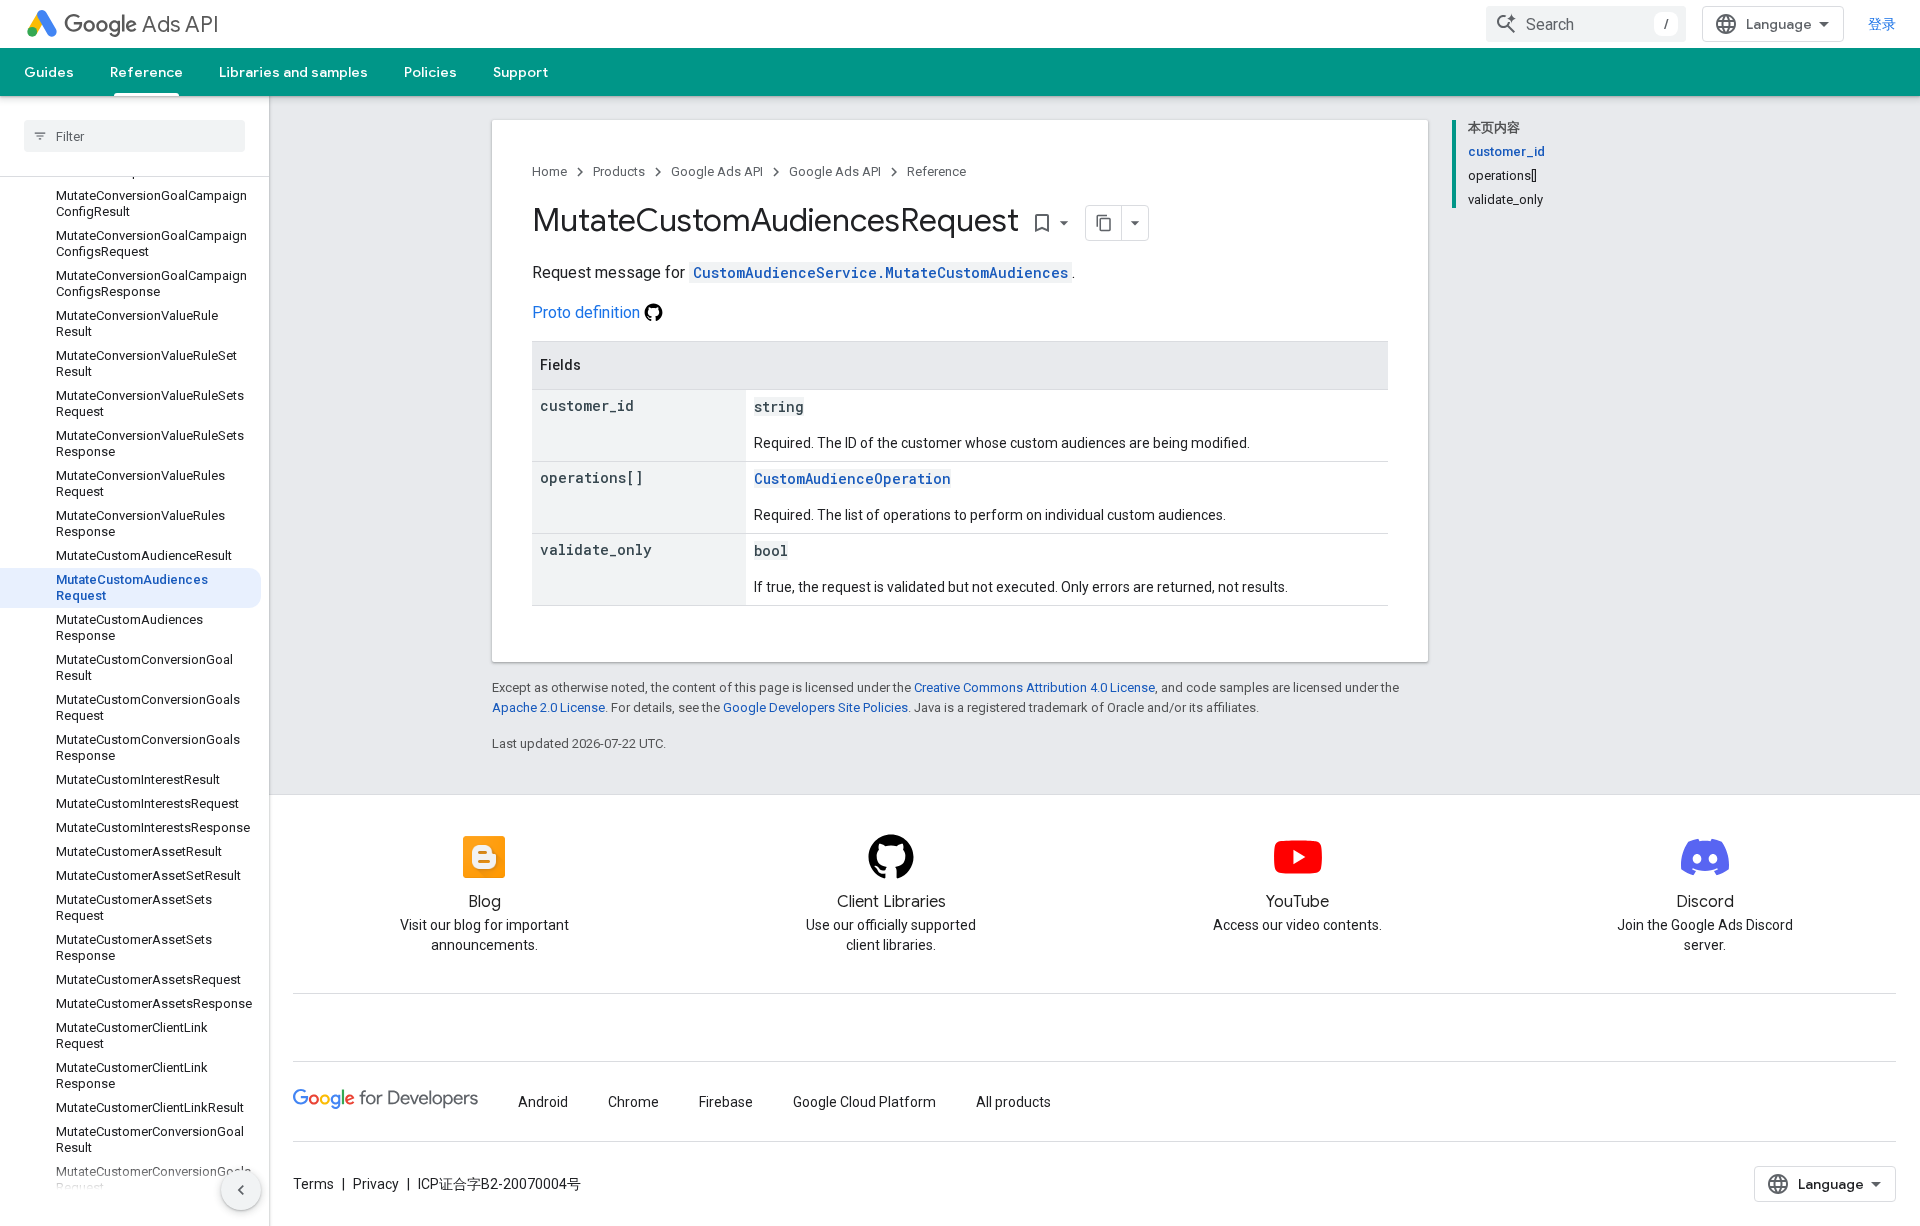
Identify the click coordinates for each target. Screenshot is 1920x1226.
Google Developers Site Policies (815, 707)
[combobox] (1586, 24)
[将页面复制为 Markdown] (1104, 223)
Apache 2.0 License (548, 707)
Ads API (180, 24)
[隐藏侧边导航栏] (241, 1190)
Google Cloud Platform (864, 1102)
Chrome (633, 1102)
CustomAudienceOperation (852, 478)
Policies (430, 72)
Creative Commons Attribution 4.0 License (1034, 687)
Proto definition (588, 312)
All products (1013, 1102)
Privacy (376, 1184)
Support (520, 72)
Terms (313, 1184)
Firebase (726, 1102)
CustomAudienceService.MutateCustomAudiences (880, 272)
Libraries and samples (293, 72)
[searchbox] (134, 136)
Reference (146, 72)
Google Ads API (717, 171)
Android (543, 1102)
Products (619, 171)
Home (549, 171)
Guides (49, 72)
